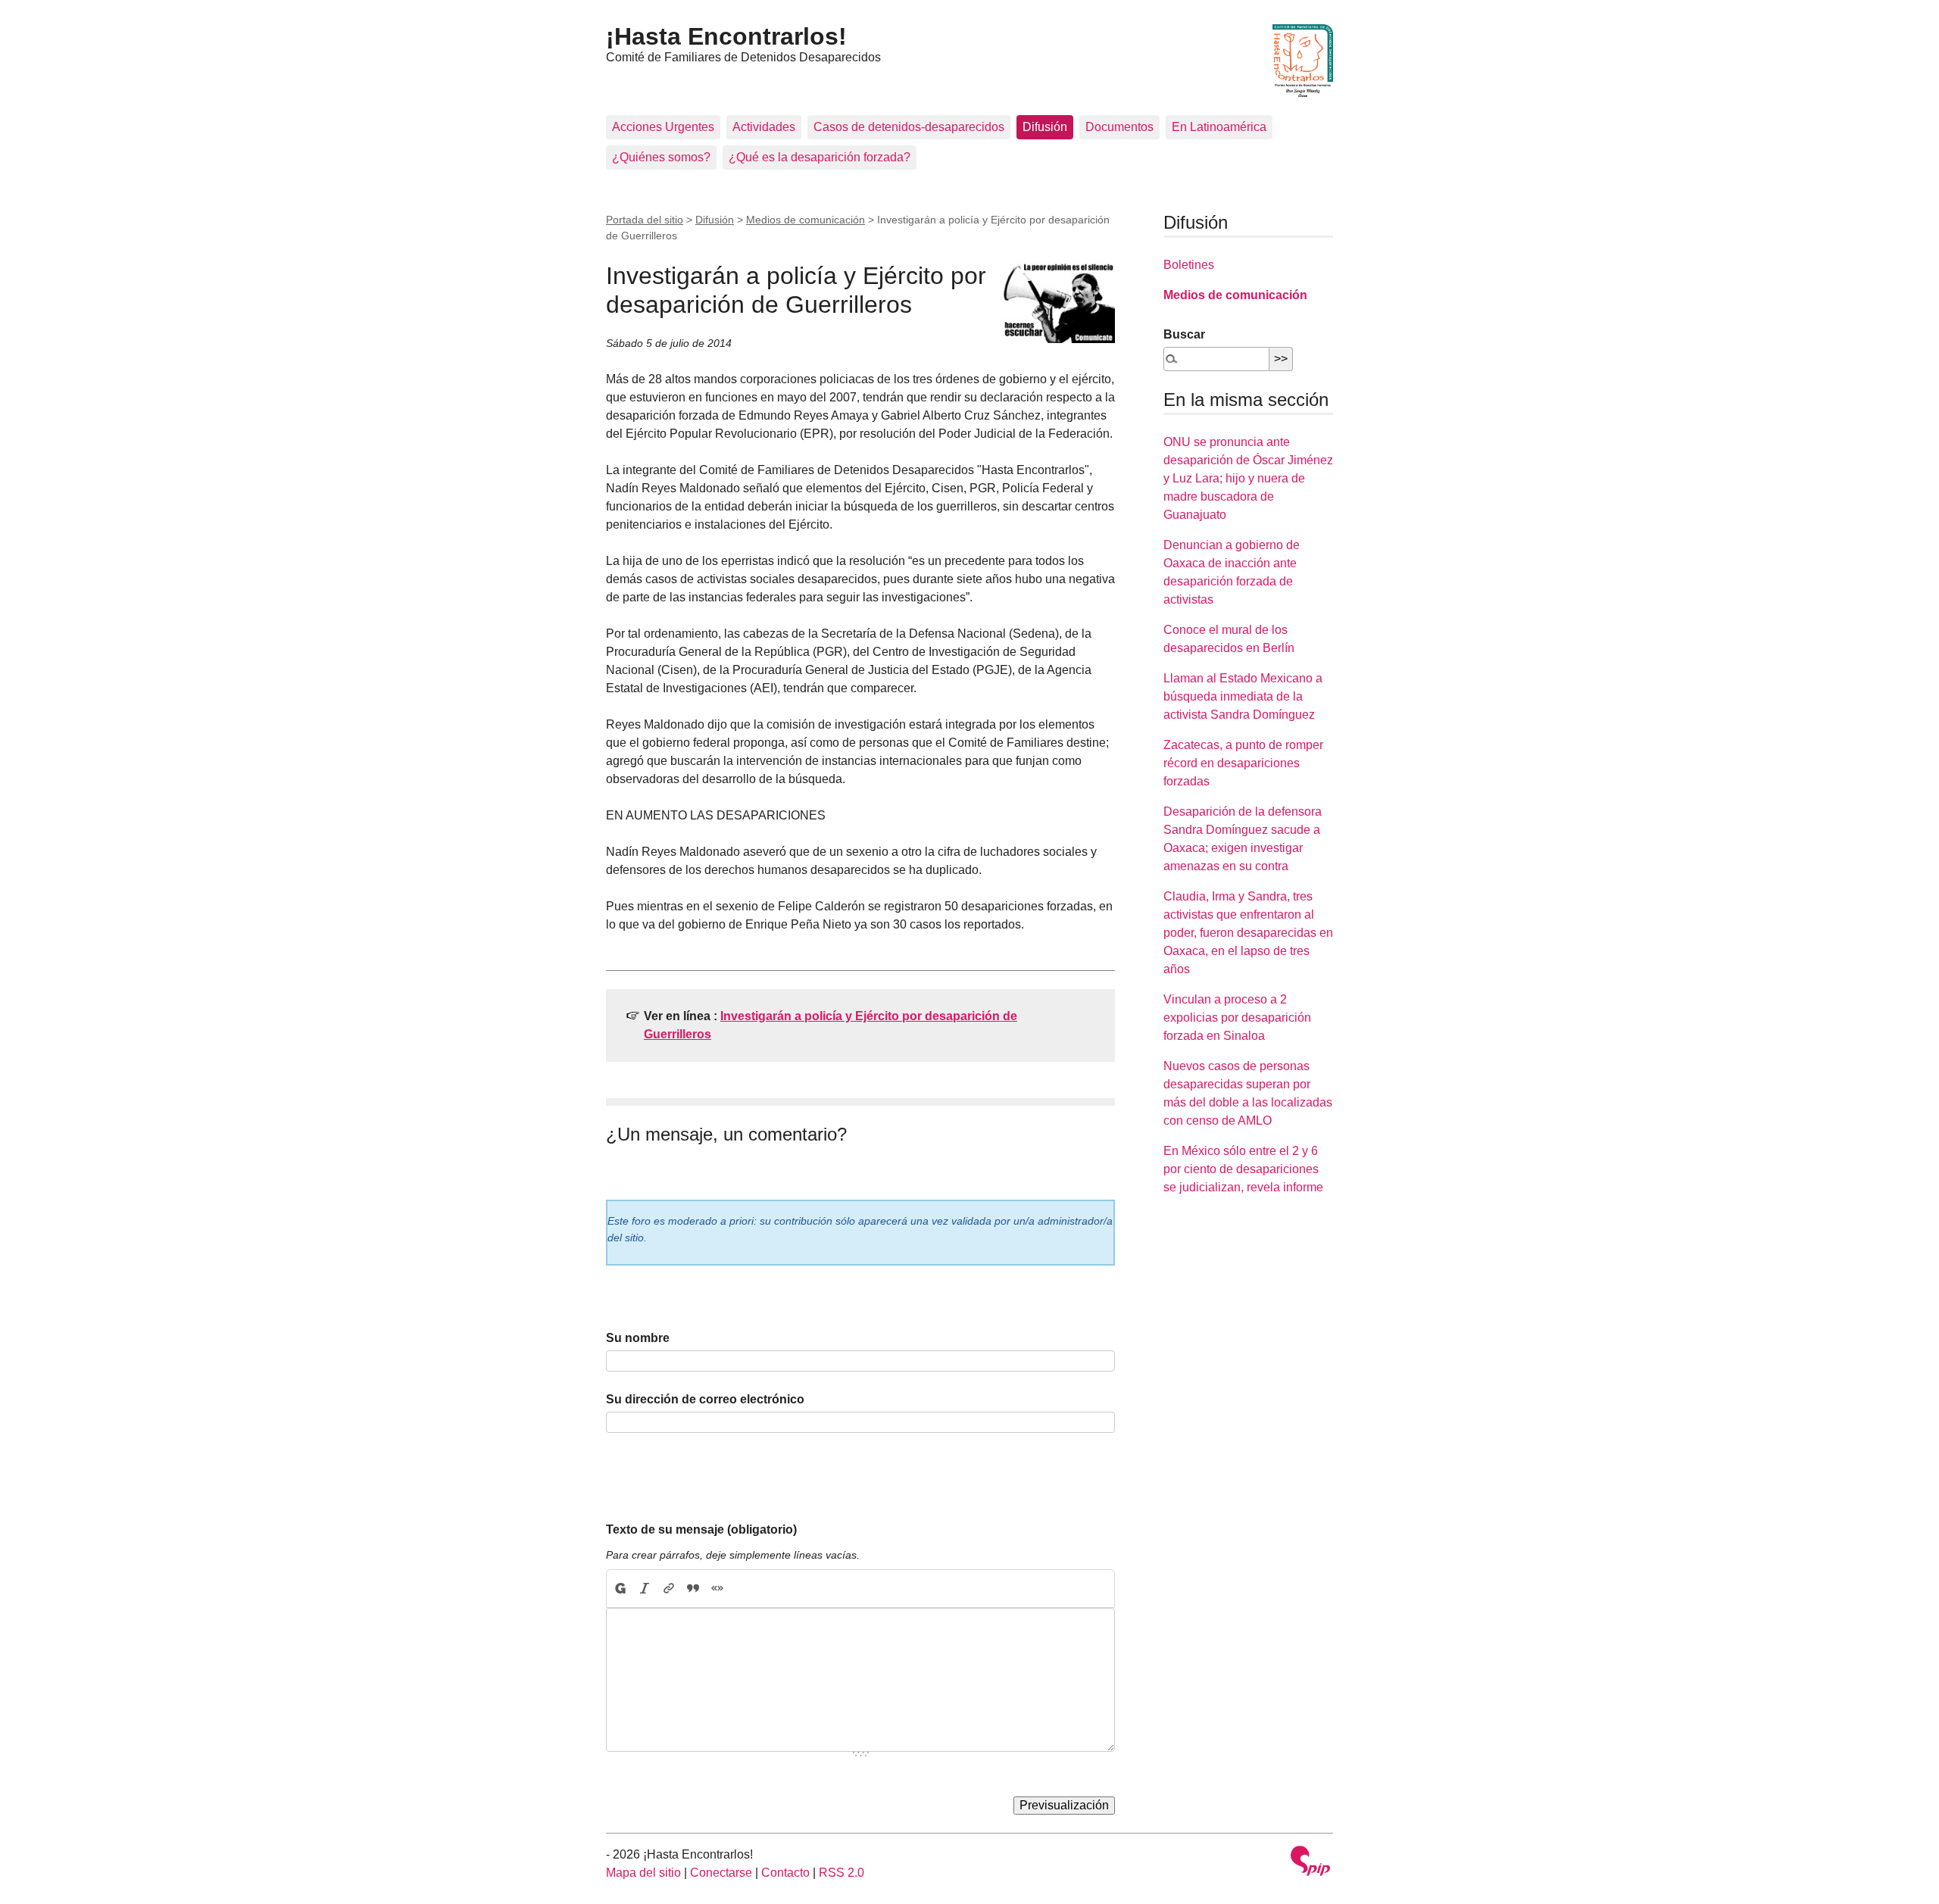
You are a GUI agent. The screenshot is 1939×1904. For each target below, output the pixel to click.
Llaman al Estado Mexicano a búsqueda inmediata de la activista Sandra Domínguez (1243, 696)
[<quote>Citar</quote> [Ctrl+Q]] (693, 1589)
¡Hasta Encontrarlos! (726, 36)
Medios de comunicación (806, 220)
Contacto (785, 1873)
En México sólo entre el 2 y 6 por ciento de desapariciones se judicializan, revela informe (1243, 1169)
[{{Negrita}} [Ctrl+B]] (620, 1589)
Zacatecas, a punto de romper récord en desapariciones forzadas (1243, 763)
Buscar (1184, 334)
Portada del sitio (645, 220)
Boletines (1189, 265)
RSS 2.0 (841, 1873)
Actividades (764, 127)
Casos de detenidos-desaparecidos (909, 127)
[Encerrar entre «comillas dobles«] (717, 1589)
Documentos (1119, 127)
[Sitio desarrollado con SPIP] (1310, 1863)
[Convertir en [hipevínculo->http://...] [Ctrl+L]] (669, 1589)
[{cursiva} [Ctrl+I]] (645, 1589)
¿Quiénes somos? (661, 157)
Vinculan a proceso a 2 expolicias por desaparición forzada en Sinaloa (1237, 1018)
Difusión (1045, 127)
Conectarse (721, 1873)
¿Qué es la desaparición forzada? (820, 157)
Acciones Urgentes (663, 127)
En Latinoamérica (1219, 127)
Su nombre (638, 1338)
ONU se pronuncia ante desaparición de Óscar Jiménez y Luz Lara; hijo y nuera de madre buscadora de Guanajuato (1248, 478)
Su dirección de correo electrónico (705, 1399)
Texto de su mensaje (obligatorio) (701, 1529)
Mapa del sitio (643, 1873)
